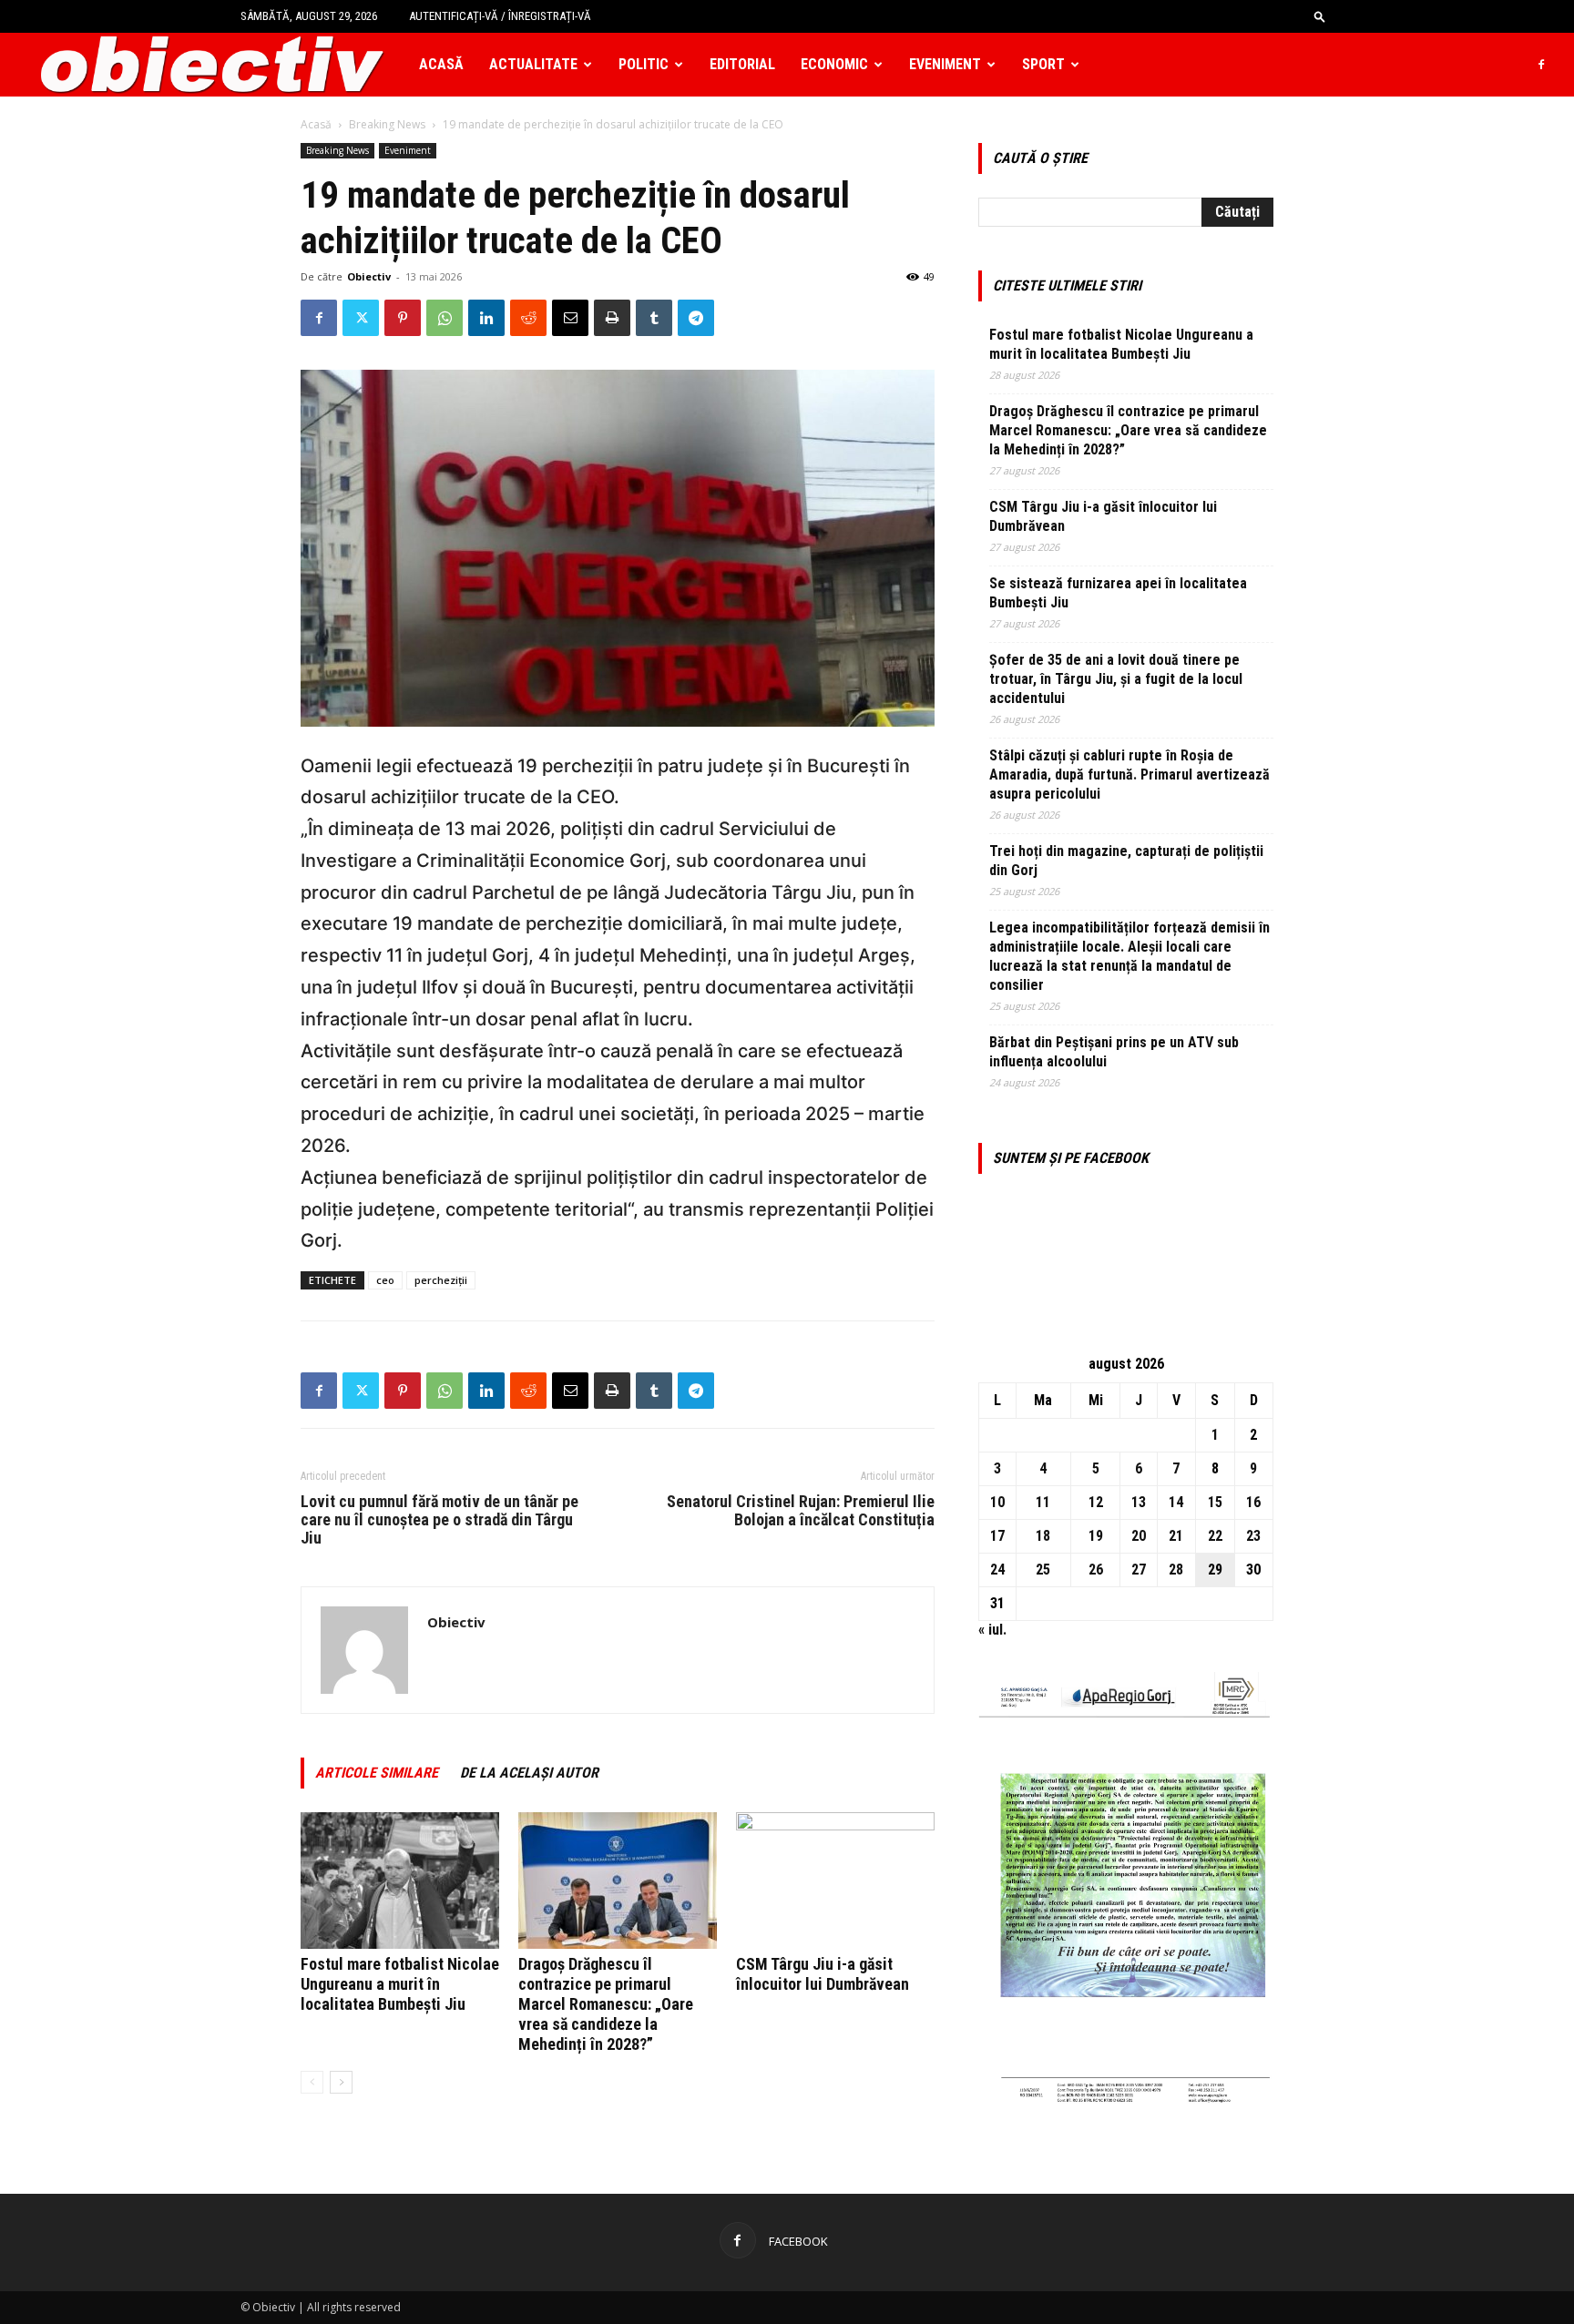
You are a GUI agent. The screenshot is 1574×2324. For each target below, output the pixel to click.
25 (1043, 1570)
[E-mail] (570, 318)
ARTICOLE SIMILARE (377, 1773)
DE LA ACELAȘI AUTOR (529, 1773)
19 (1096, 1536)
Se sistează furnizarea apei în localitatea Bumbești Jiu (1118, 593)
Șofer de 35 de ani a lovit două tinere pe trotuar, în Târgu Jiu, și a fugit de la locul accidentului (1116, 679)
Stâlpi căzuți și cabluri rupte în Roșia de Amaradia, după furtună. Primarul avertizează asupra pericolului (1129, 775)
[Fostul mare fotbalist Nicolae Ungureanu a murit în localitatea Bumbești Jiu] (400, 1881)
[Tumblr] (654, 318)
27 (1139, 1570)
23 (1253, 1536)
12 (1096, 1502)
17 (997, 1536)
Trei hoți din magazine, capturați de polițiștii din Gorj (1126, 861)
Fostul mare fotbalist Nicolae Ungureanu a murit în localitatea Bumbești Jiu (400, 1984)
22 (1215, 1536)
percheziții (441, 1280)
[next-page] (341, 2082)
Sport (1043, 64)
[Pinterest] (403, 318)
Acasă (441, 64)
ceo (385, 1280)
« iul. (992, 1630)
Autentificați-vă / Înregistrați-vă (500, 16)
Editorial (742, 64)
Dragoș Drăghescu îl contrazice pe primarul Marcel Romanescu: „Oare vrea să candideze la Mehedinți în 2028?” (606, 2004)
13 (1139, 1502)
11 (1043, 1502)
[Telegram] (696, 318)
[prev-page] (312, 2082)
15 (1215, 1502)
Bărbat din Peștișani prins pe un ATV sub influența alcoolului (1114, 1052)
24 (997, 1570)
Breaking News (387, 124)
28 (1176, 1570)
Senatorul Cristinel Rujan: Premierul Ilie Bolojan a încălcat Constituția (801, 1511)
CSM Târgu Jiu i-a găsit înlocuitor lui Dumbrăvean (823, 1974)
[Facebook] (1541, 65)
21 (1176, 1536)
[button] (1320, 16)
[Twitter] (361, 318)
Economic (834, 64)
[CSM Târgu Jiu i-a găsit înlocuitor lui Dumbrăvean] (835, 1881)
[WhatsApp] (445, 318)
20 (1139, 1536)
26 (1096, 1570)
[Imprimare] (612, 318)
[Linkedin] (486, 318)
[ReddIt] (528, 318)
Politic (644, 64)
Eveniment (945, 64)
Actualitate (533, 64)
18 (1043, 1536)
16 (1253, 1502)
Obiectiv (369, 276)
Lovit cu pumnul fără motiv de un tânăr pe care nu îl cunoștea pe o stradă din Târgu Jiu (439, 1520)
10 (997, 1502)
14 (1176, 1502)
